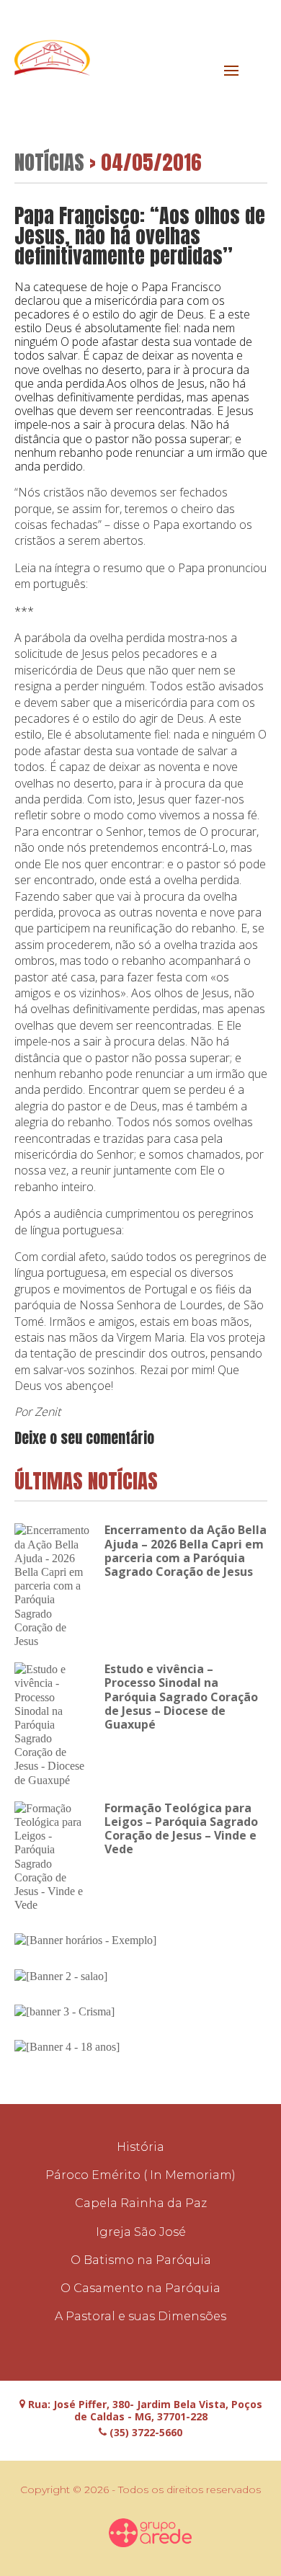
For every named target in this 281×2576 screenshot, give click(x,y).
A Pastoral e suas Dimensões (140, 2316)
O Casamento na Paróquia (140, 2288)
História (140, 2147)
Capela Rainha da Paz (141, 2203)
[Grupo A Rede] (151, 2533)
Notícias (49, 162)
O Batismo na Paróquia (141, 2260)
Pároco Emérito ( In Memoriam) (140, 2175)
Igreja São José (141, 2232)
